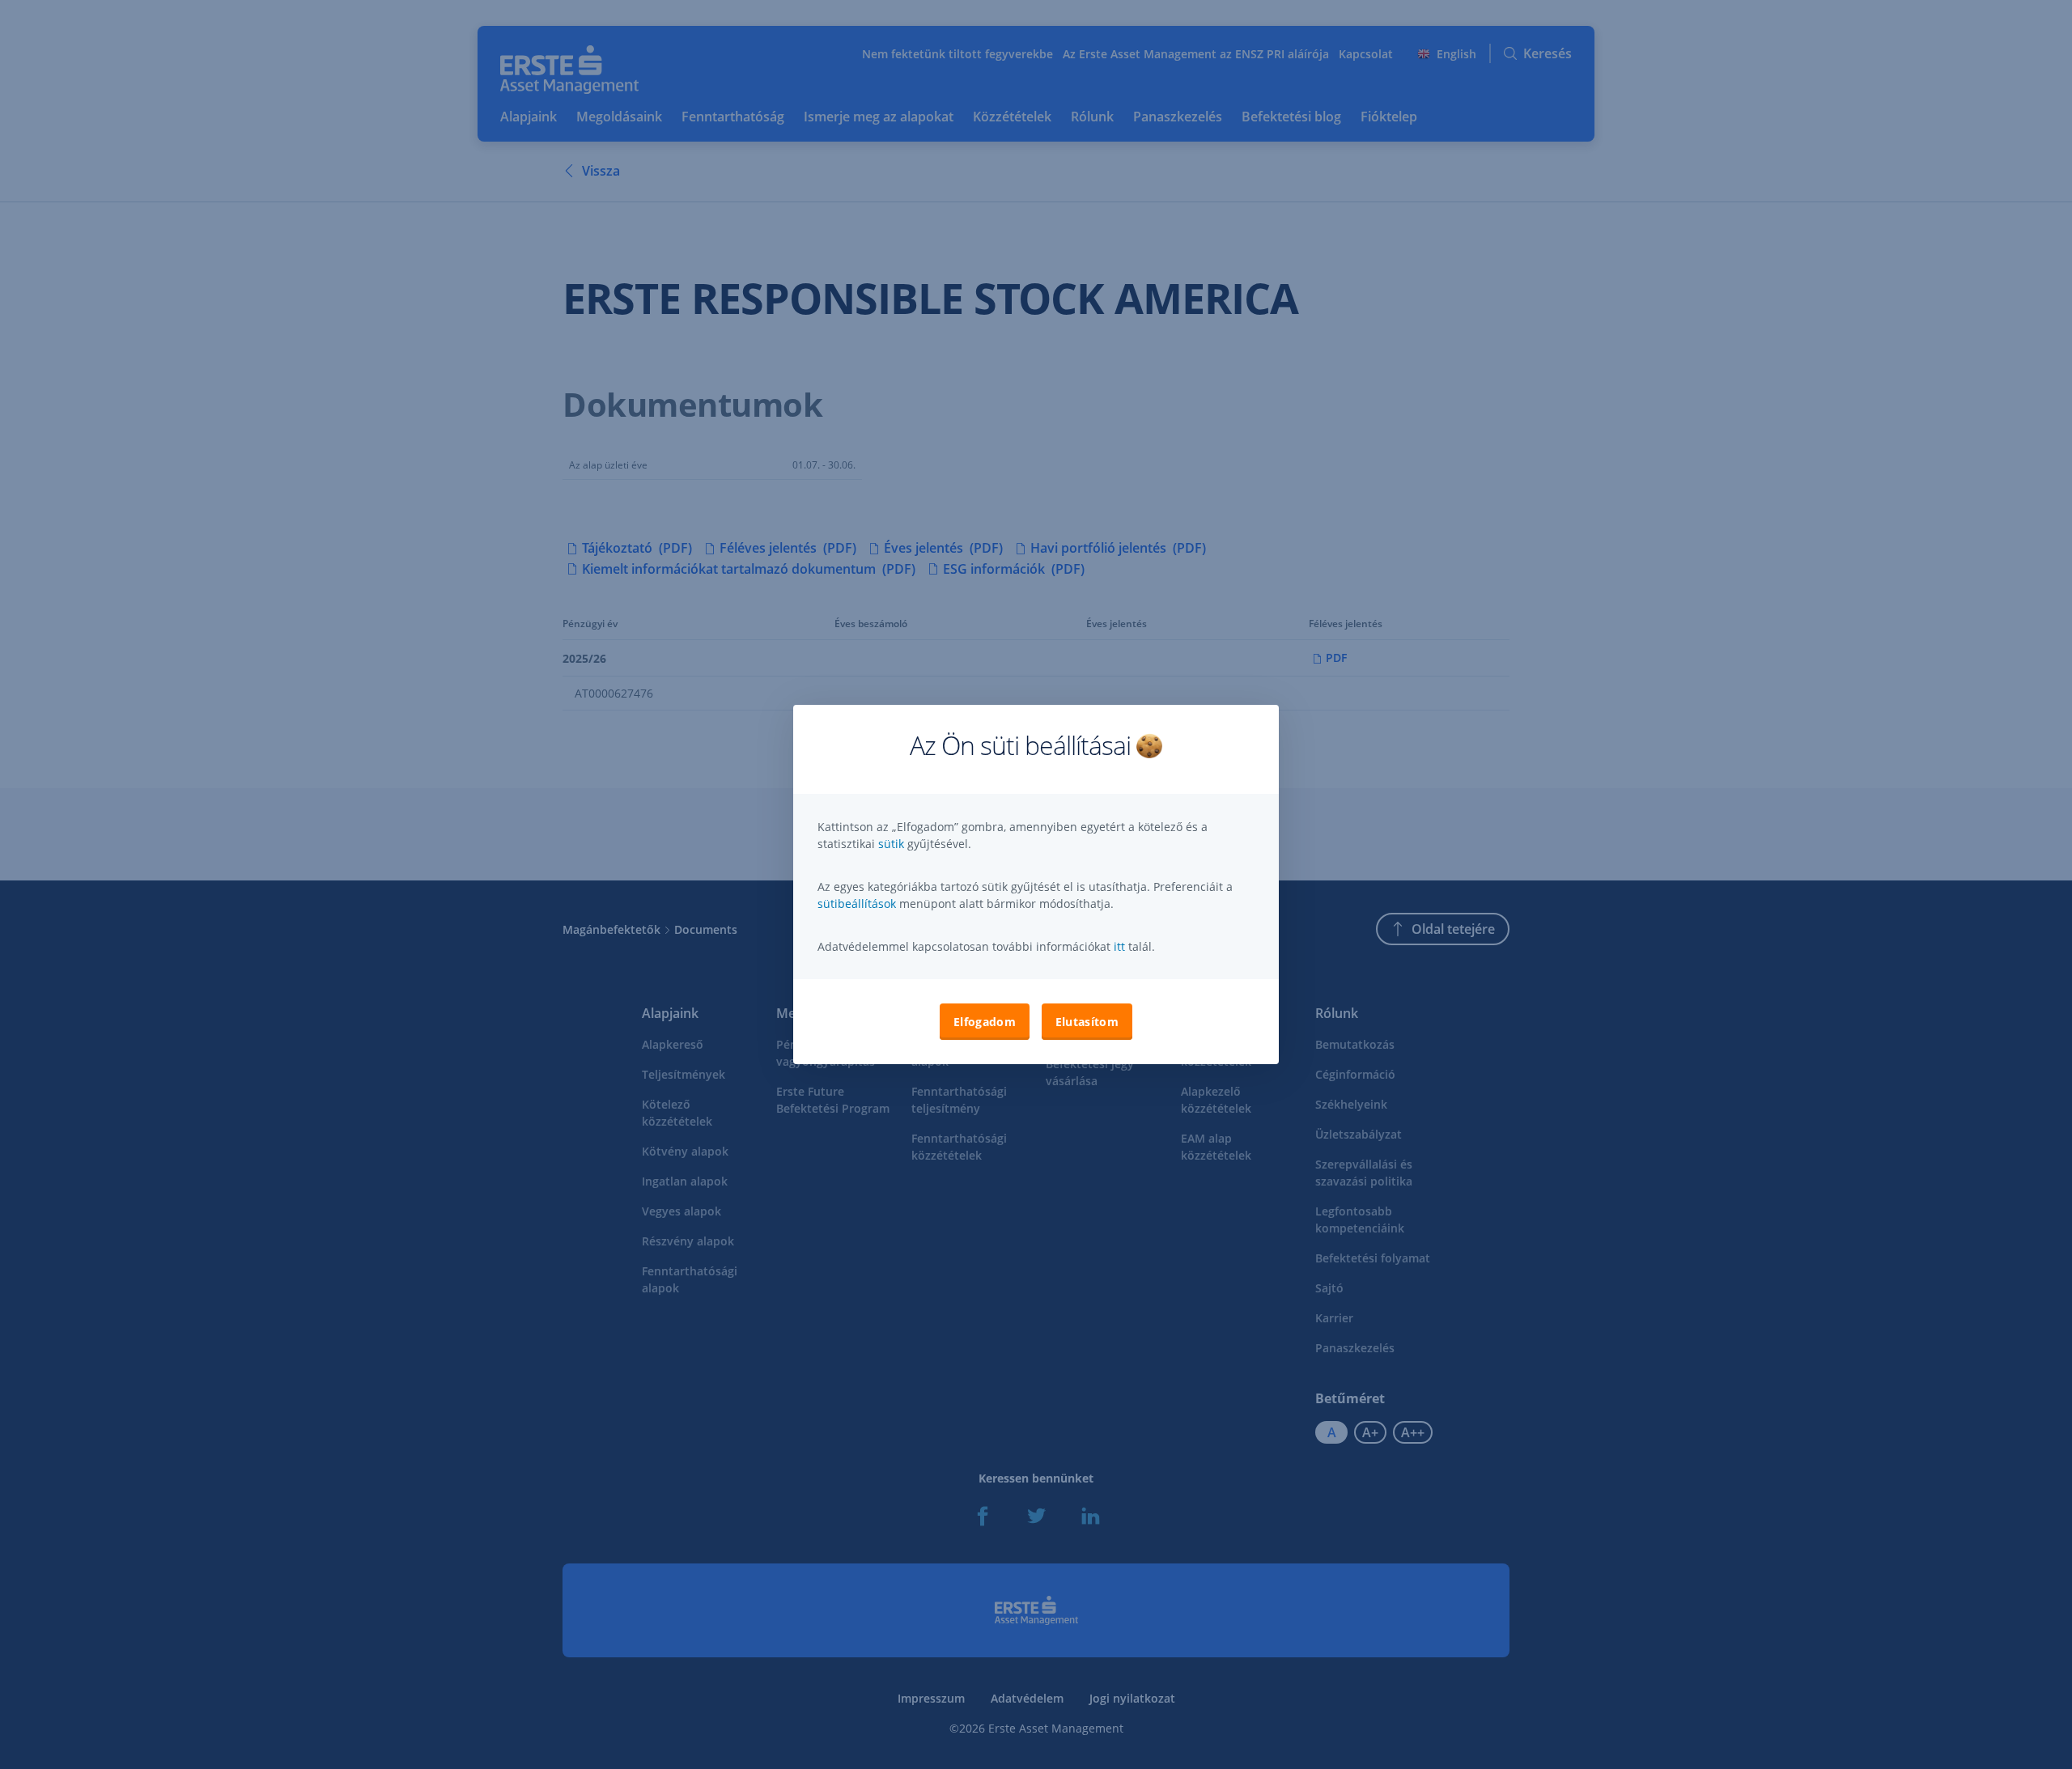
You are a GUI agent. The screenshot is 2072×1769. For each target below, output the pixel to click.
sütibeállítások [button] (857, 904)
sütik (893, 844)
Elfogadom (985, 1022)
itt (1119, 946)
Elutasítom (1087, 1022)
